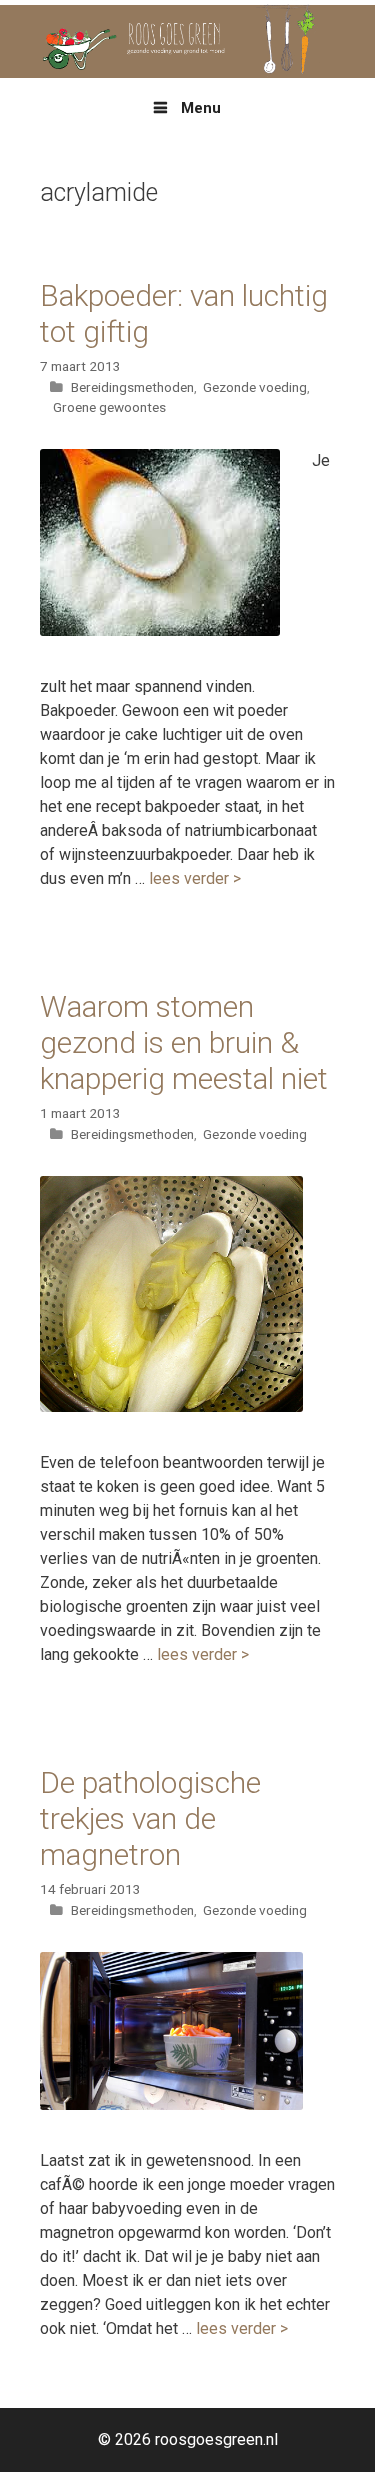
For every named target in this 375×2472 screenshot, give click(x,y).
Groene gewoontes (109, 407)
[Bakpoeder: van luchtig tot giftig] (160, 630)
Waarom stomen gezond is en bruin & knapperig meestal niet (184, 1042)
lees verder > (195, 878)
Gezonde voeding (255, 387)
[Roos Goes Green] (187, 40)
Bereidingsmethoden (132, 387)
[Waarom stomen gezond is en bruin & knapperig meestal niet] (171, 1406)
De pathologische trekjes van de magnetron (150, 1818)
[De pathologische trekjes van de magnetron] (171, 2104)
